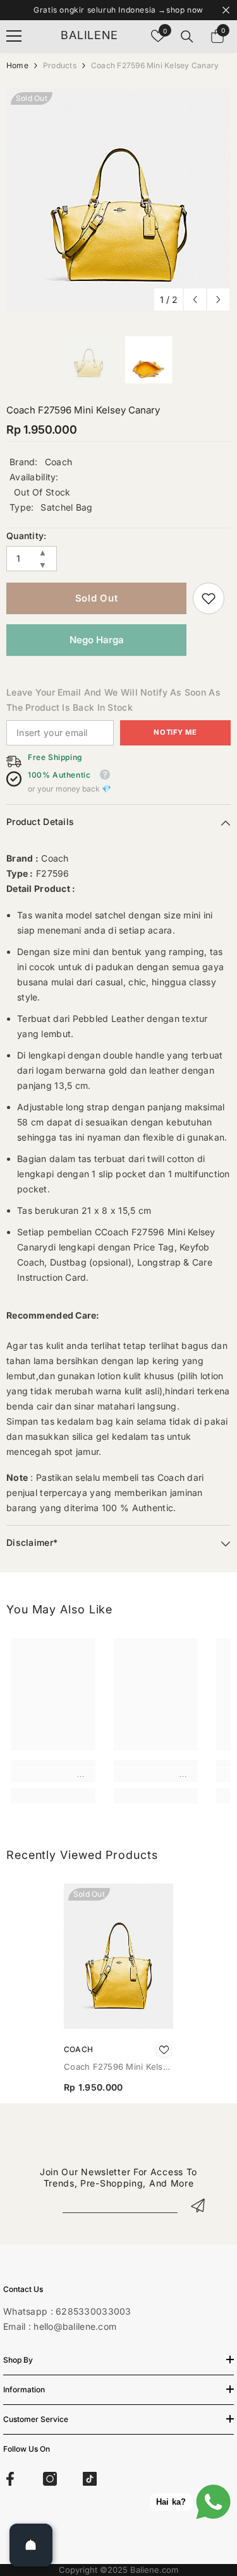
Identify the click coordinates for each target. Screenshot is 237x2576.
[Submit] (198, 2205)
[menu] (14, 36)
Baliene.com (154, 2570)
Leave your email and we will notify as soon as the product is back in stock (113, 700)
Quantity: (27, 536)
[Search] (187, 37)
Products (60, 65)
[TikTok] (90, 2479)
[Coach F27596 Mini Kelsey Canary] (118, 1956)
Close (226, 10)
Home (17, 65)
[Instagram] (50, 2479)
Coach (58, 462)
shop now (185, 10)
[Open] (31, 2545)
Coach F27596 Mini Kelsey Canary (118, 2068)
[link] (209, 598)
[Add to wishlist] (164, 2050)
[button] (195, 300)
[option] (118, 200)
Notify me (175, 732)
